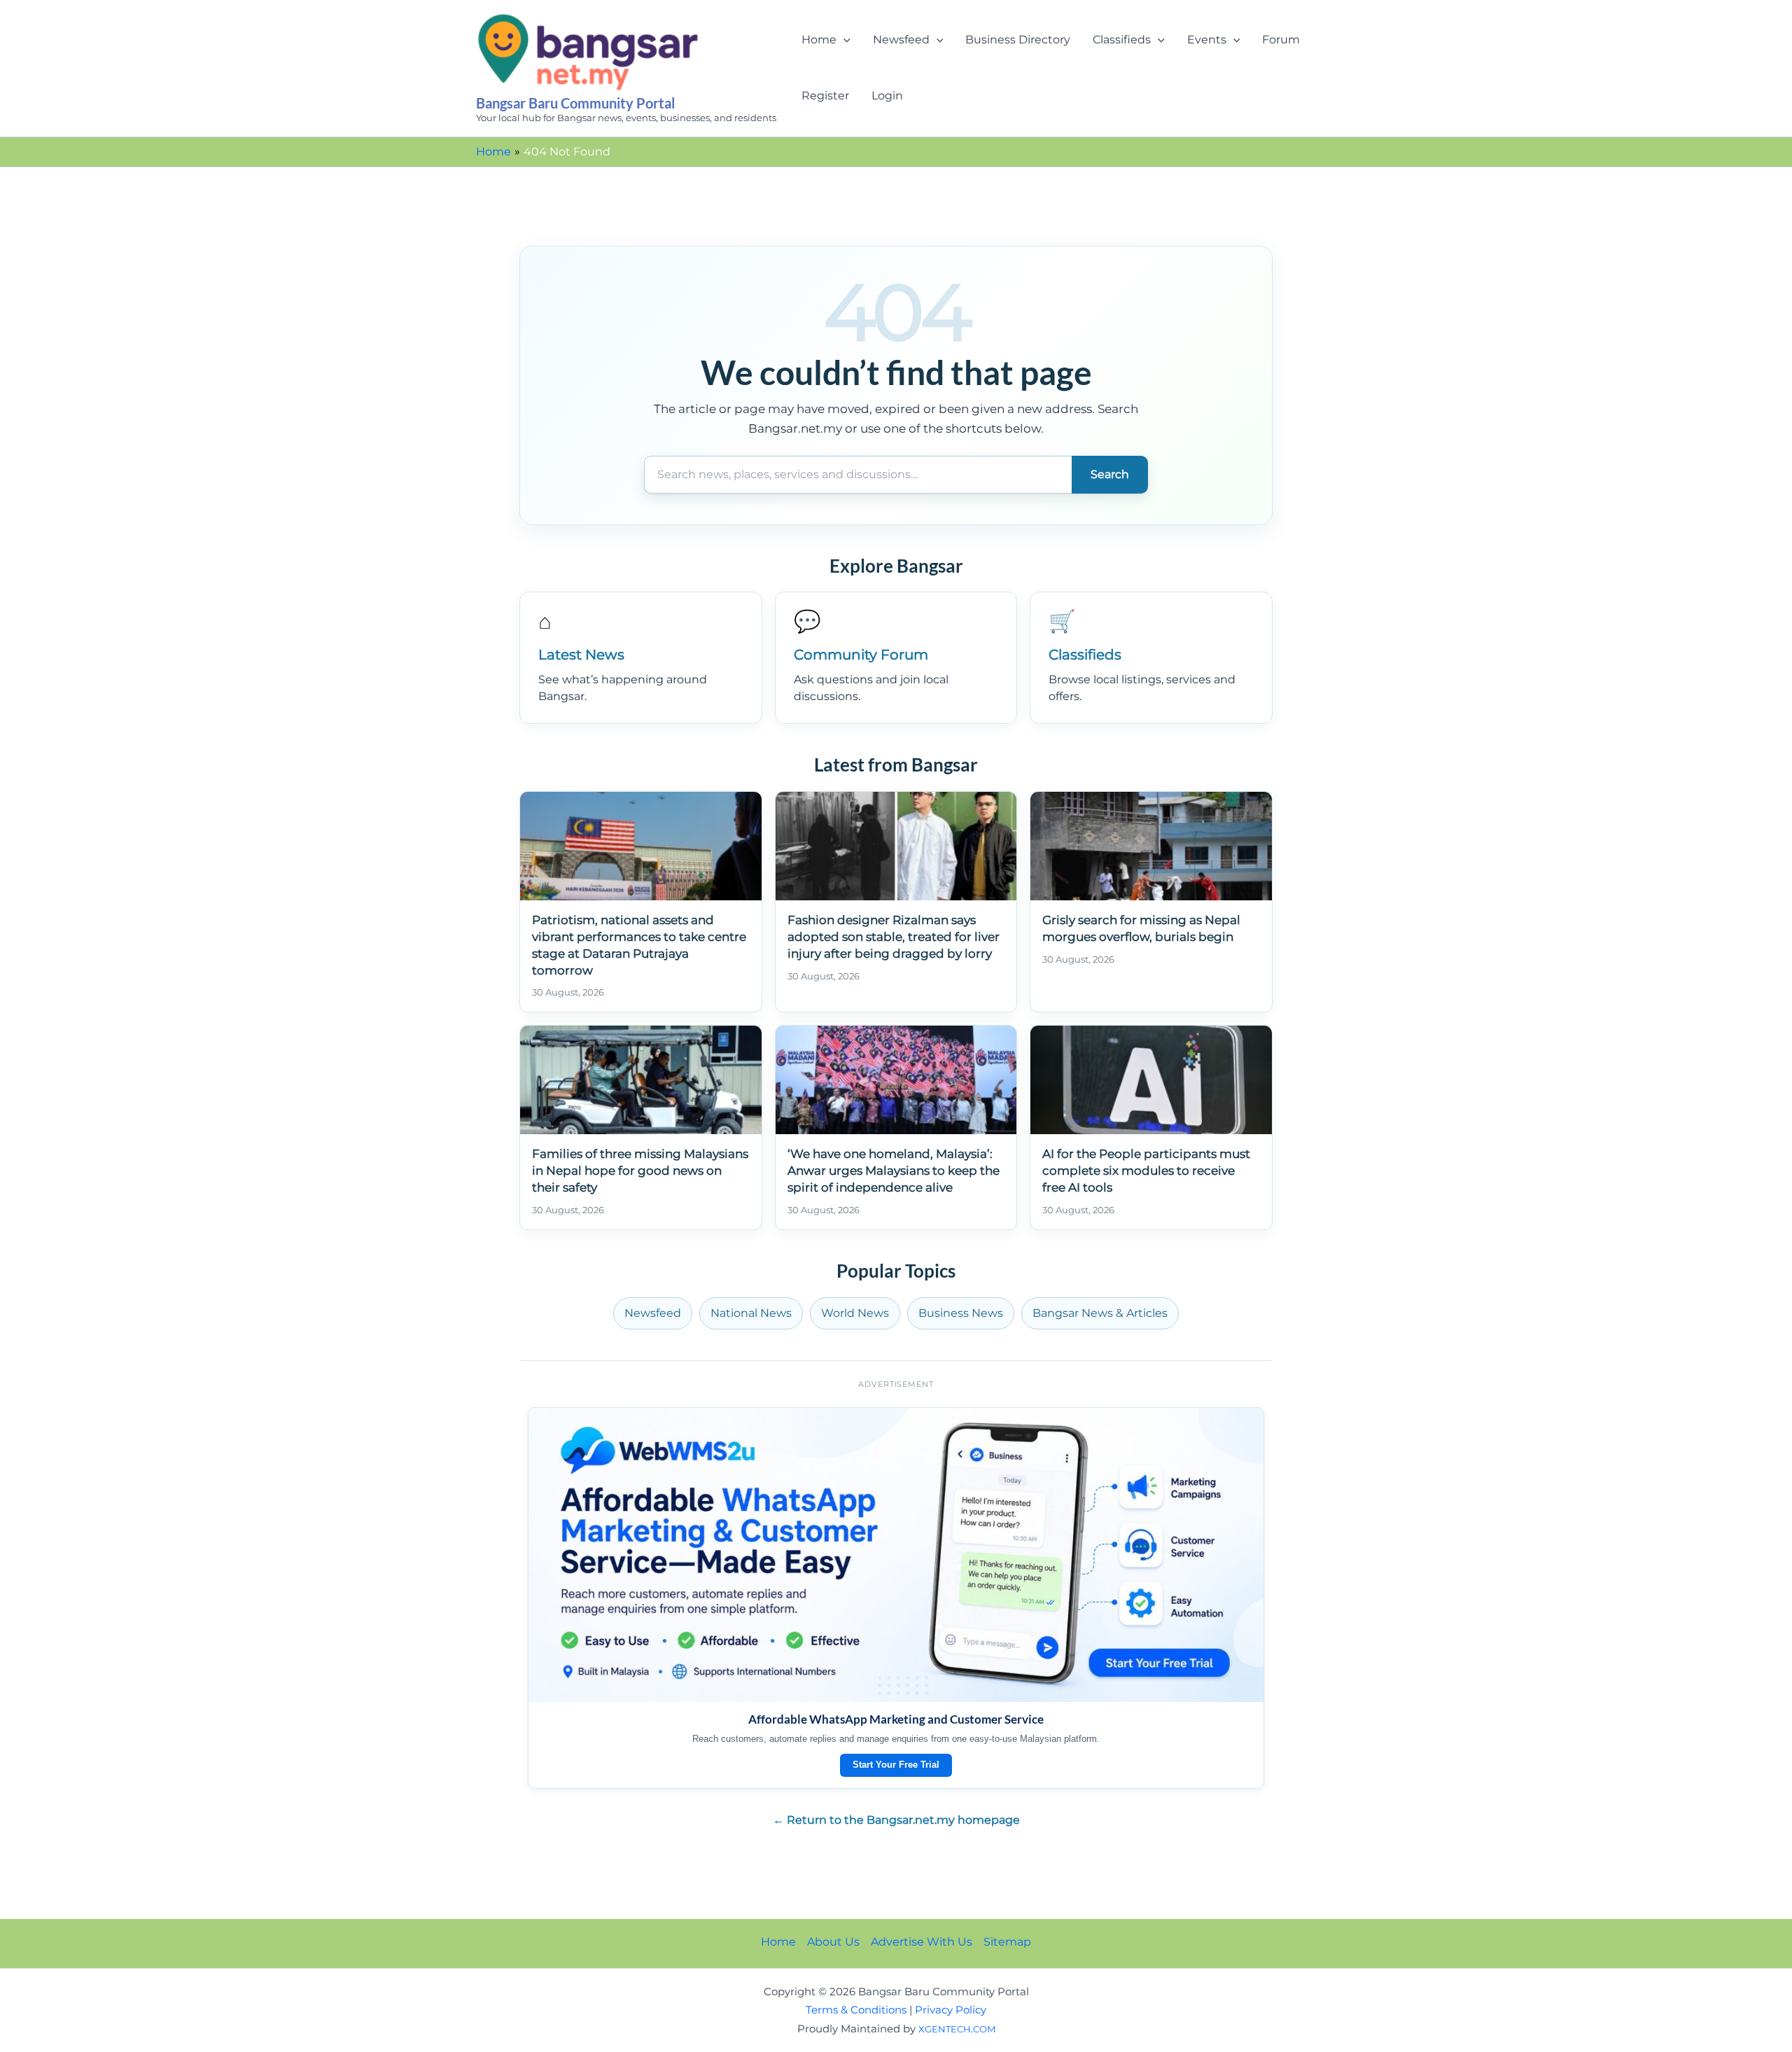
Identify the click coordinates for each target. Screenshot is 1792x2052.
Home (819, 40)
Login (887, 96)
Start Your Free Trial (896, 1765)
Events (1207, 40)
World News (855, 1313)
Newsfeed (901, 40)
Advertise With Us (922, 1942)
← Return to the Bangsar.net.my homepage (896, 1820)
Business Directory (1018, 40)
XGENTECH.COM (957, 2029)
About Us (833, 1942)
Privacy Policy (951, 2010)
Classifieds (1122, 40)
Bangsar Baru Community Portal (575, 103)
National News (751, 1313)
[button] (843, 40)
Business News (961, 1313)
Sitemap (1007, 1942)
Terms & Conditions (856, 2010)
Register (825, 96)
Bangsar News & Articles (1100, 1313)
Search (1110, 474)
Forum (1281, 40)
